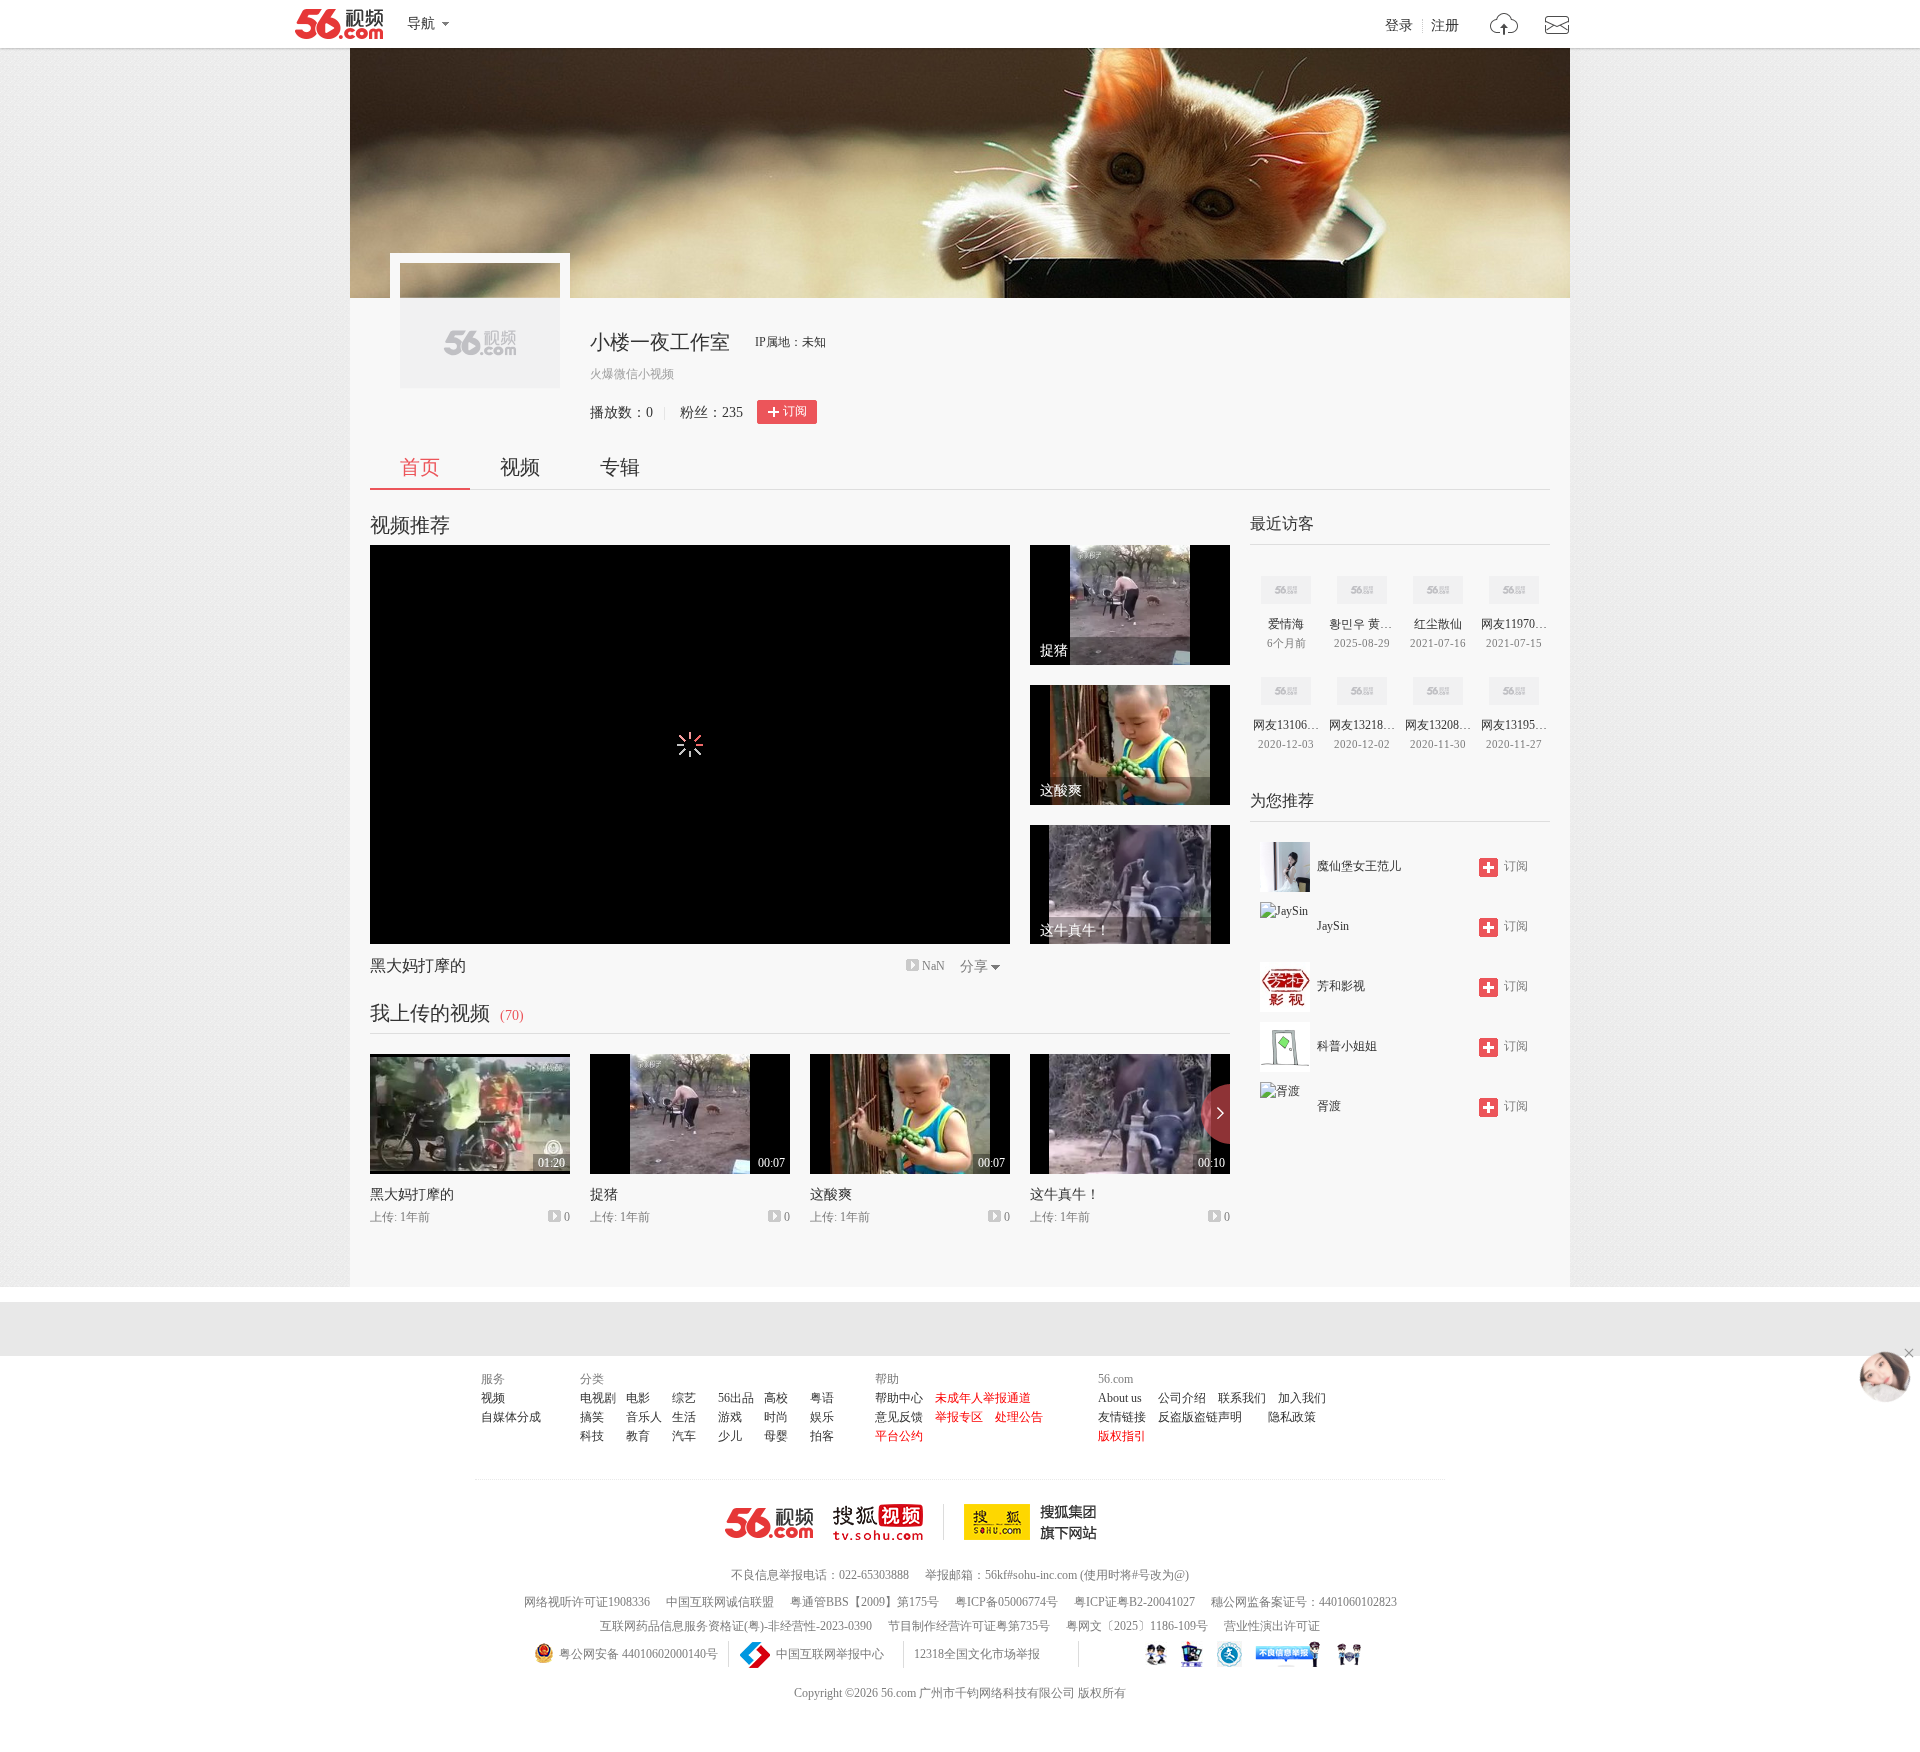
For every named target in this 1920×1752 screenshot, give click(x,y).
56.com (339, 28)
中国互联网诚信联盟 (720, 1602)
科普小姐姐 (1347, 1046)
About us (1120, 1398)
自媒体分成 (511, 1417)
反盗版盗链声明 (1200, 1417)
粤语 (822, 1398)
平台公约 (899, 1436)
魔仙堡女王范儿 (1359, 866)
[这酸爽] (1130, 694)
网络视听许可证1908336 (587, 1602)
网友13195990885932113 (1514, 725)
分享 (974, 966)
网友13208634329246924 (1438, 725)
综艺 (684, 1398)
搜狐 (1034, 1522)
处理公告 (1019, 1417)
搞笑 (592, 1417)
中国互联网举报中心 (830, 1654)
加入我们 (1302, 1398)
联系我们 (1242, 1398)
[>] (1504, 26)
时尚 (776, 1417)
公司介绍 (1182, 1398)
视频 (520, 467)
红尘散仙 (1438, 624)
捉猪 (604, 1194)
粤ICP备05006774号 (1006, 1602)
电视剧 (598, 1398)
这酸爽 (831, 1194)
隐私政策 (1292, 1417)
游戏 (730, 1417)
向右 (1215, 1114)
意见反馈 (899, 1417)
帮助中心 (899, 1398)
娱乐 (822, 1417)
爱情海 (1286, 624)
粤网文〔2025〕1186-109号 (1137, 1626)
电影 (638, 1398)
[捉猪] (1130, 554)
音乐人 (644, 1417)
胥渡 (1329, 1106)
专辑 (620, 467)
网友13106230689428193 (1286, 725)
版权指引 (1122, 1436)
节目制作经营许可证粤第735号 (969, 1626)
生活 (684, 1417)
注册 (1445, 26)
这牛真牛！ (1065, 1194)
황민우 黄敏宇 (1362, 624)
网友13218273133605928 (1362, 725)
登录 (1399, 26)
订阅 (795, 411)
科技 (592, 1436)
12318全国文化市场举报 (977, 1654)
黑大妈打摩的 (418, 965)
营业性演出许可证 (1272, 1626)
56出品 (736, 1398)
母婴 (776, 1436)
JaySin (1333, 926)
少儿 (730, 1436)
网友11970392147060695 (1514, 624)
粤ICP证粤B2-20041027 (1134, 1602)
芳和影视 (1341, 986)
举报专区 (959, 1417)
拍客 (822, 1436)
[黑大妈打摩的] (470, 1063)
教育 (638, 1436)
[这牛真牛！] (1130, 834)
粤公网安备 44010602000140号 (638, 1654)
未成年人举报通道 (983, 1398)
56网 (769, 1523)
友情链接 (1122, 1417)
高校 (776, 1398)
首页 (420, 467)
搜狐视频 (888, 1522)
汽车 (684, 1436)
